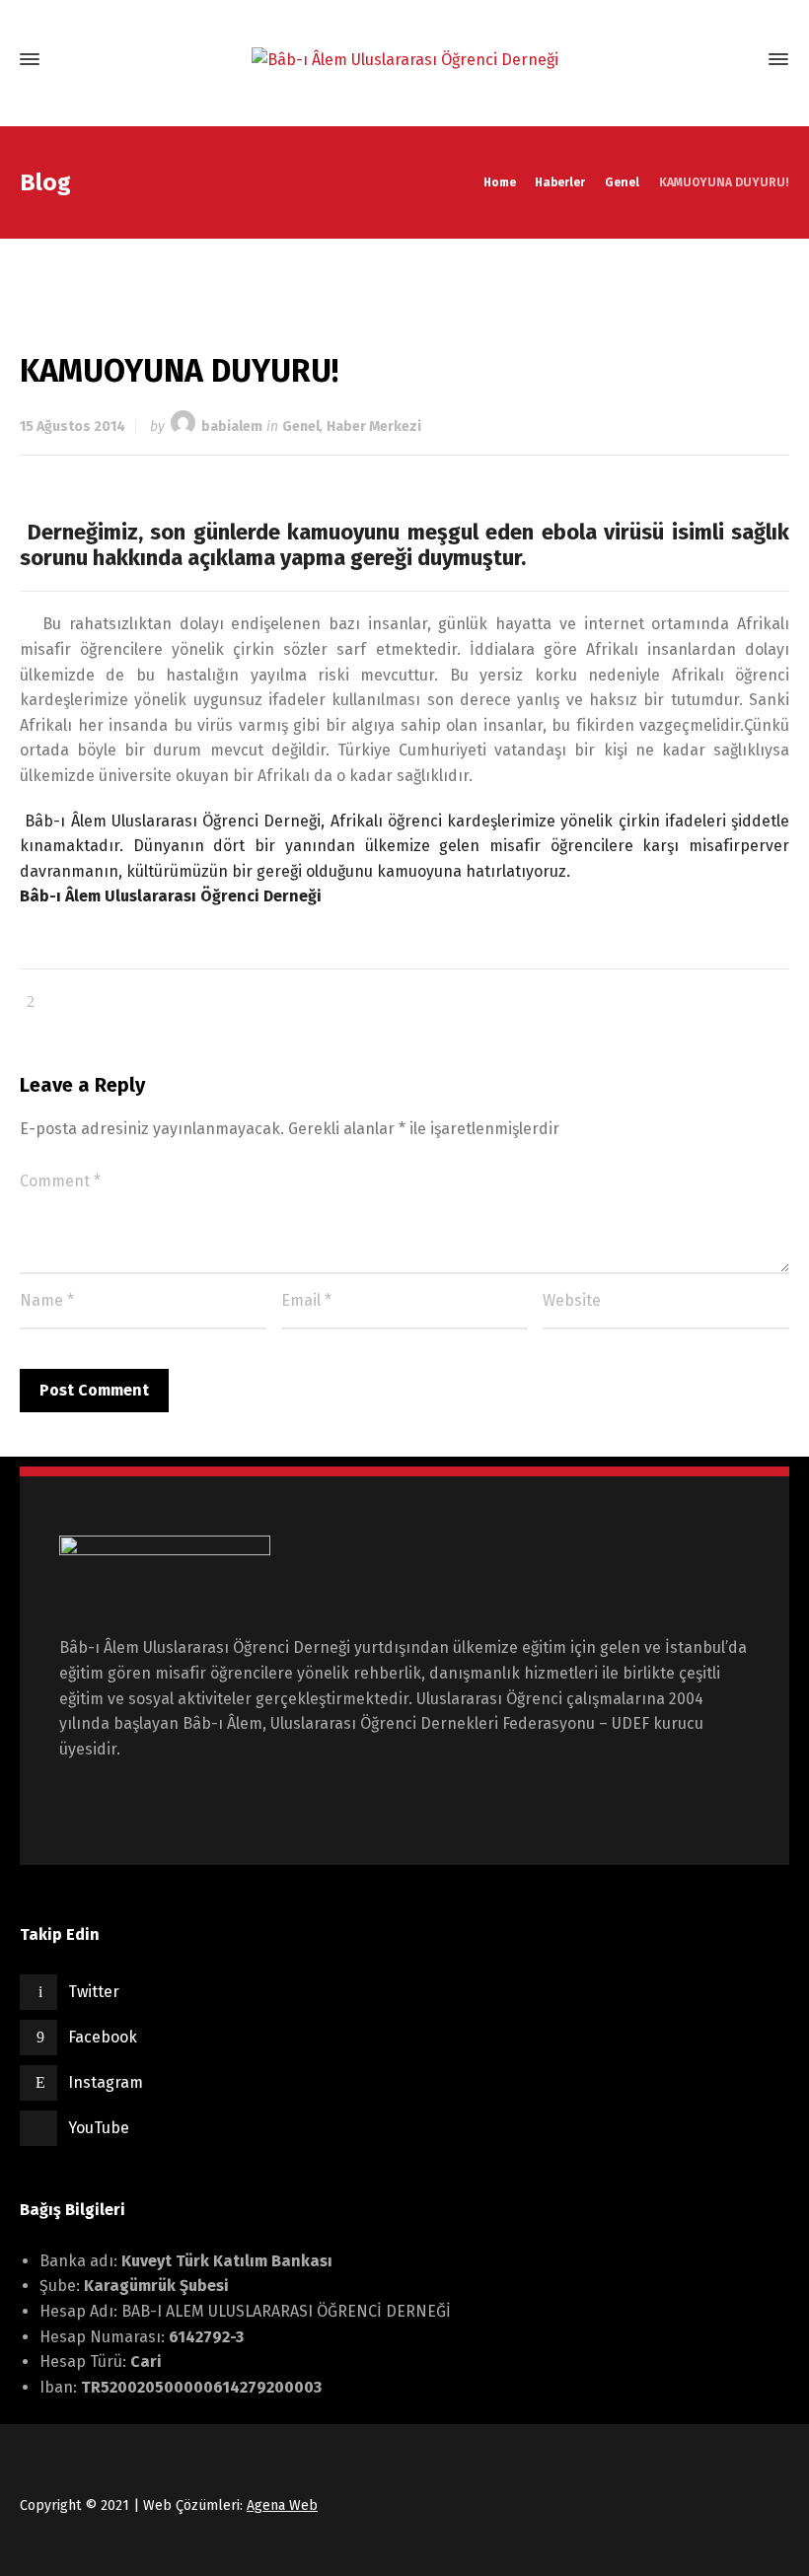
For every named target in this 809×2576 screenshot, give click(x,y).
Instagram (106, 2082)
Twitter (94, 1992)
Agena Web (282, 2505)
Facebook (103, 2037)
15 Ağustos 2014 (73, 427)
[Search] (743, 60)
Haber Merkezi (374, 427)
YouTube (99, 2128)
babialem (232, 427)
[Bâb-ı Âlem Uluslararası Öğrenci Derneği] (404, 60)
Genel (301, 427)
